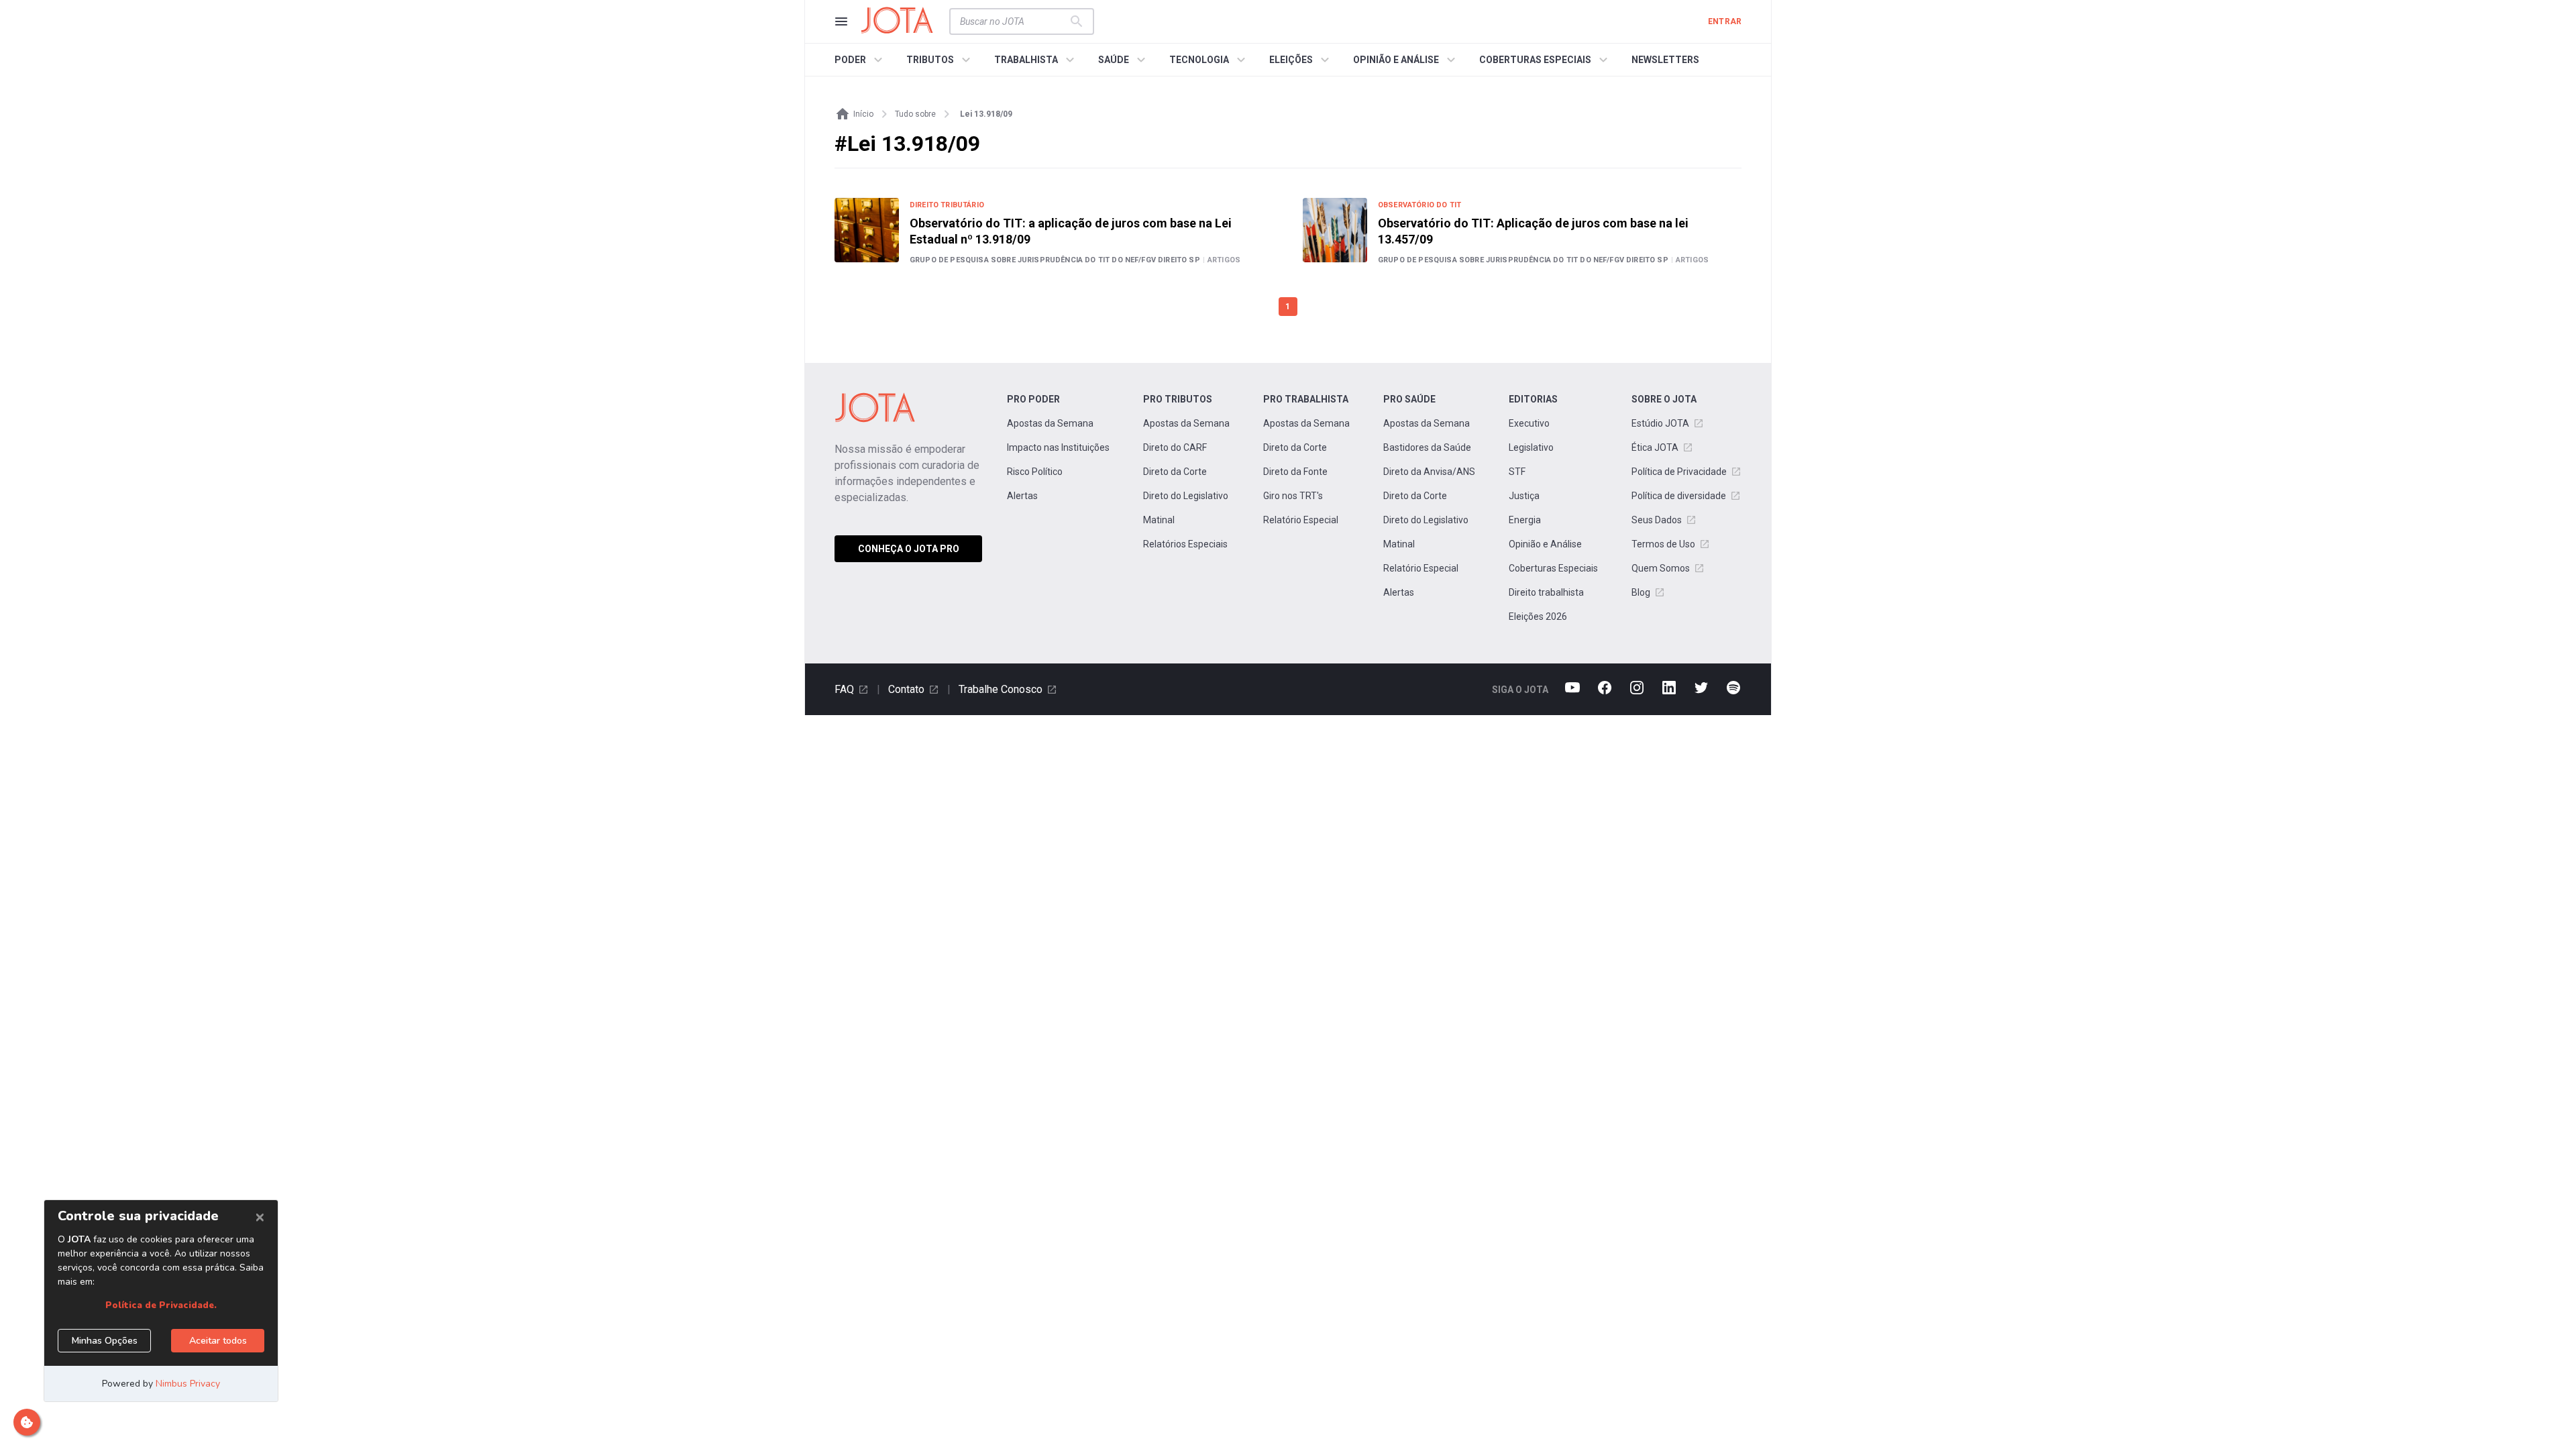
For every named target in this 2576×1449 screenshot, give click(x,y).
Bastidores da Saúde (1427, 447)
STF (1517, 472)
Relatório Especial (1301, 520)
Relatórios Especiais (1185, 544)
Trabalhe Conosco (1001, 689)
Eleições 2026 (1538, 616)
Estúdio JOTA (1660, 423)
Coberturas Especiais (1553, 568)
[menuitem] (860, 60)
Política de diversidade (1679, 496)
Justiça (1524, 496)
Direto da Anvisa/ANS (1429, 472)
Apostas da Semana (1050, 423)
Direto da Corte (1175, 472)
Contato (906, 689)
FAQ (844, 689)
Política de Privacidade (1679, 472)
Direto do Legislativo (1186, 496)
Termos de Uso (1663, 544)
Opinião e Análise (1545, 544)
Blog (1641, 592)
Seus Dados (1657, 520)
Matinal (1159, 520)
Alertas (1022, 496)
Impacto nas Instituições (1058, 447)
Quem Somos (1661, 568)
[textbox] (1014, 21)
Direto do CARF (1175, 447)
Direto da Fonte (1295, 472)
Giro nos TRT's (1293, 496)
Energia (1525, 520)
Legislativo (1531, 447)
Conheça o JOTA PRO (909, 549)
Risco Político (1035, 472)
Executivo (1529, 423)
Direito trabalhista (1546, 592)
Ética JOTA (1655, 447)
